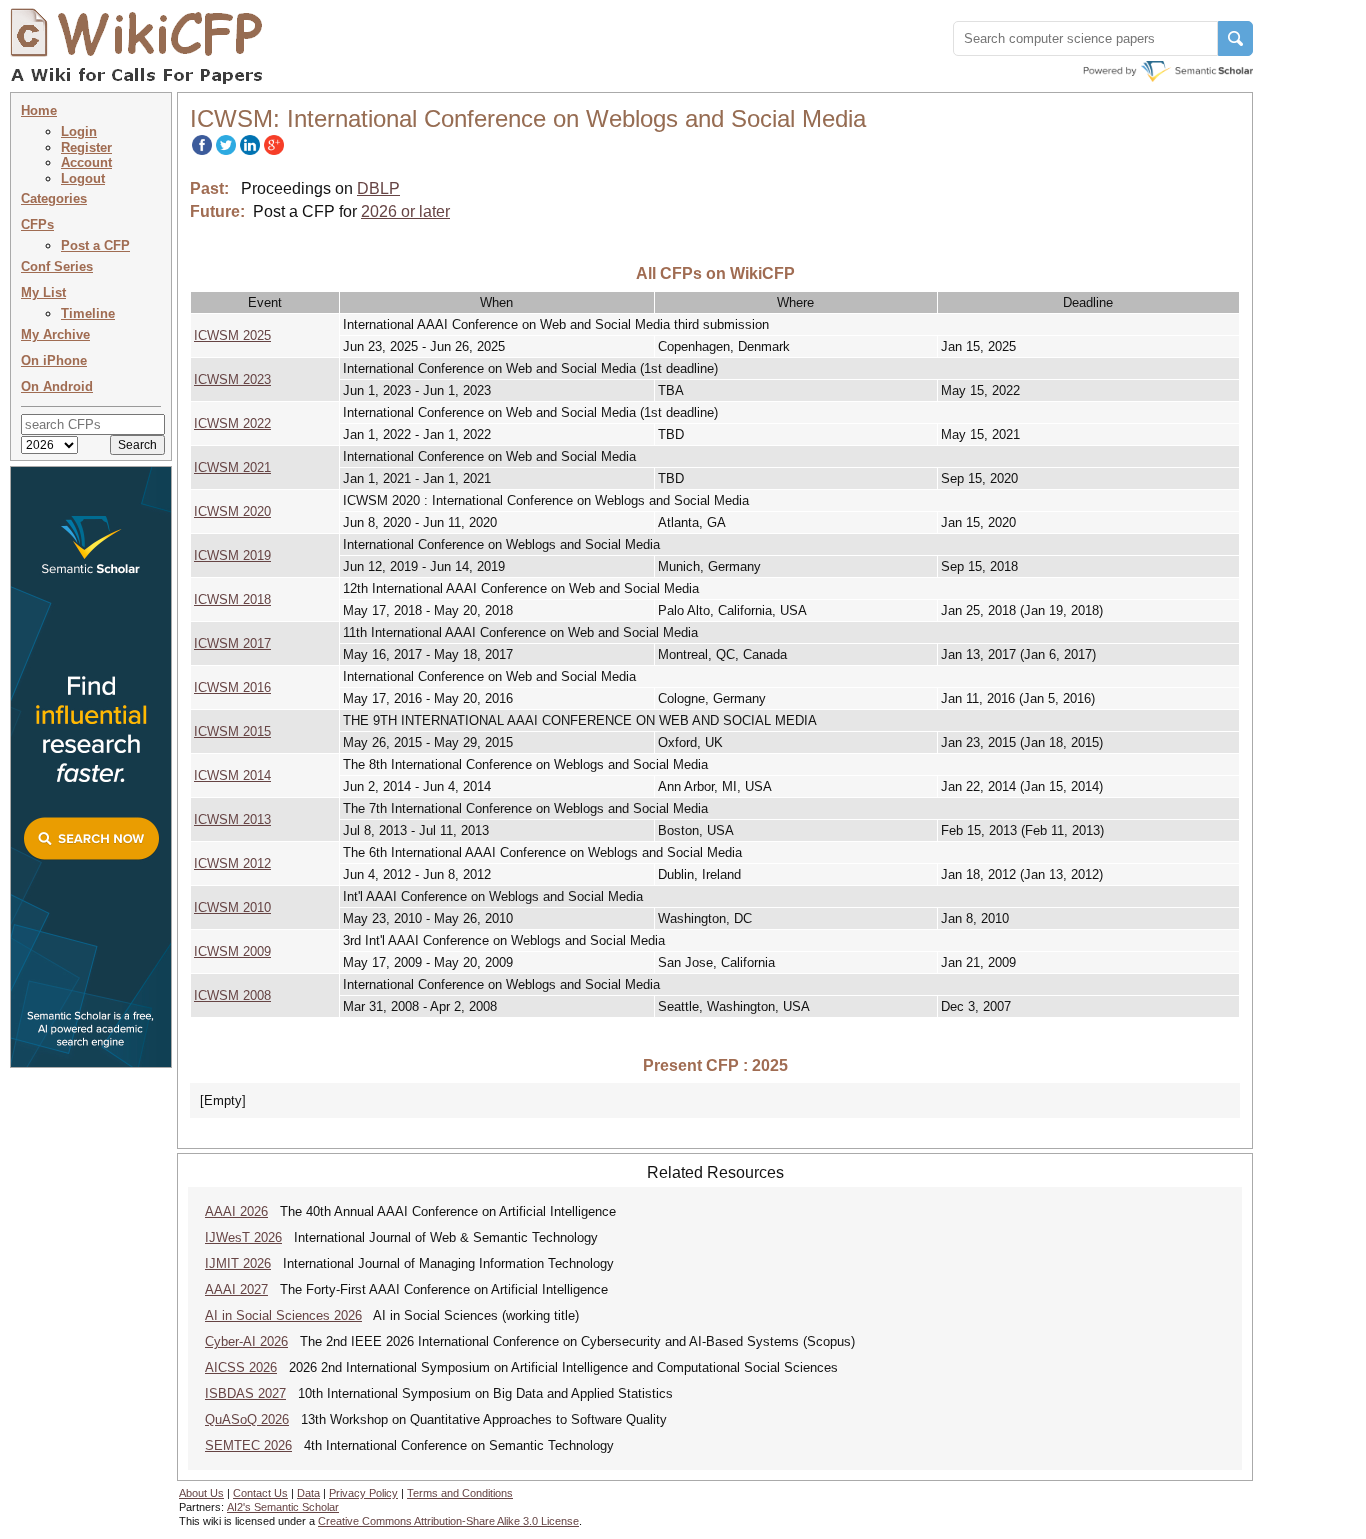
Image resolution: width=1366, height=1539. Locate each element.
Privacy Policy (363, 1493)
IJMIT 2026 (238, 1263)
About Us (201, 1493)
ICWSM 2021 (232, 467)
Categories (54, 198)
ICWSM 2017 (232, 643)
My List (43, 292)
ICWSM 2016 (232, 687)
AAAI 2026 (236, 1211)
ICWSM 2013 (232, 819)
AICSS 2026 (241, 1367)
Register (86, 147)
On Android (57, 386)
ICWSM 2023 (232, 379)
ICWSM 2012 (232, 863)
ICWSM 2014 (232, 775)
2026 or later (405, 211)
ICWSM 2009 (232, 951)
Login (79, 131)
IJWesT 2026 (243, 1237)
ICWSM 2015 (232, 731)
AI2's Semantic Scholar (283, 1507)
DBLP (378, 188)
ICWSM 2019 (232, 555)
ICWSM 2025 (232, 335)
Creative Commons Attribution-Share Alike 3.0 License (448, 1521)
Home (39, 110)
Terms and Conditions (460, 1493)
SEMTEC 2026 (248, 1445)
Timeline (88, 313)
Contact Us (260, 1493)
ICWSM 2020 (232, 511)
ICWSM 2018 (232, 599)
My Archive (55, 334)
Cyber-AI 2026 (246, 1341)
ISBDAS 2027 (245, 1393)
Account (86, 162)
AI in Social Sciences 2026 (283, 1315)
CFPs (37, 224)
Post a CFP (95, 245)
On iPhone (54, 360)
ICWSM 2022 (232, 423)
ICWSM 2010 (232, 907)
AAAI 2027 (236, 1289)
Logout (83, 178)
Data (308, 1493)
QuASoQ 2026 (247, 1419)
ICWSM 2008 (232, 995)
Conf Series (57, 266)
